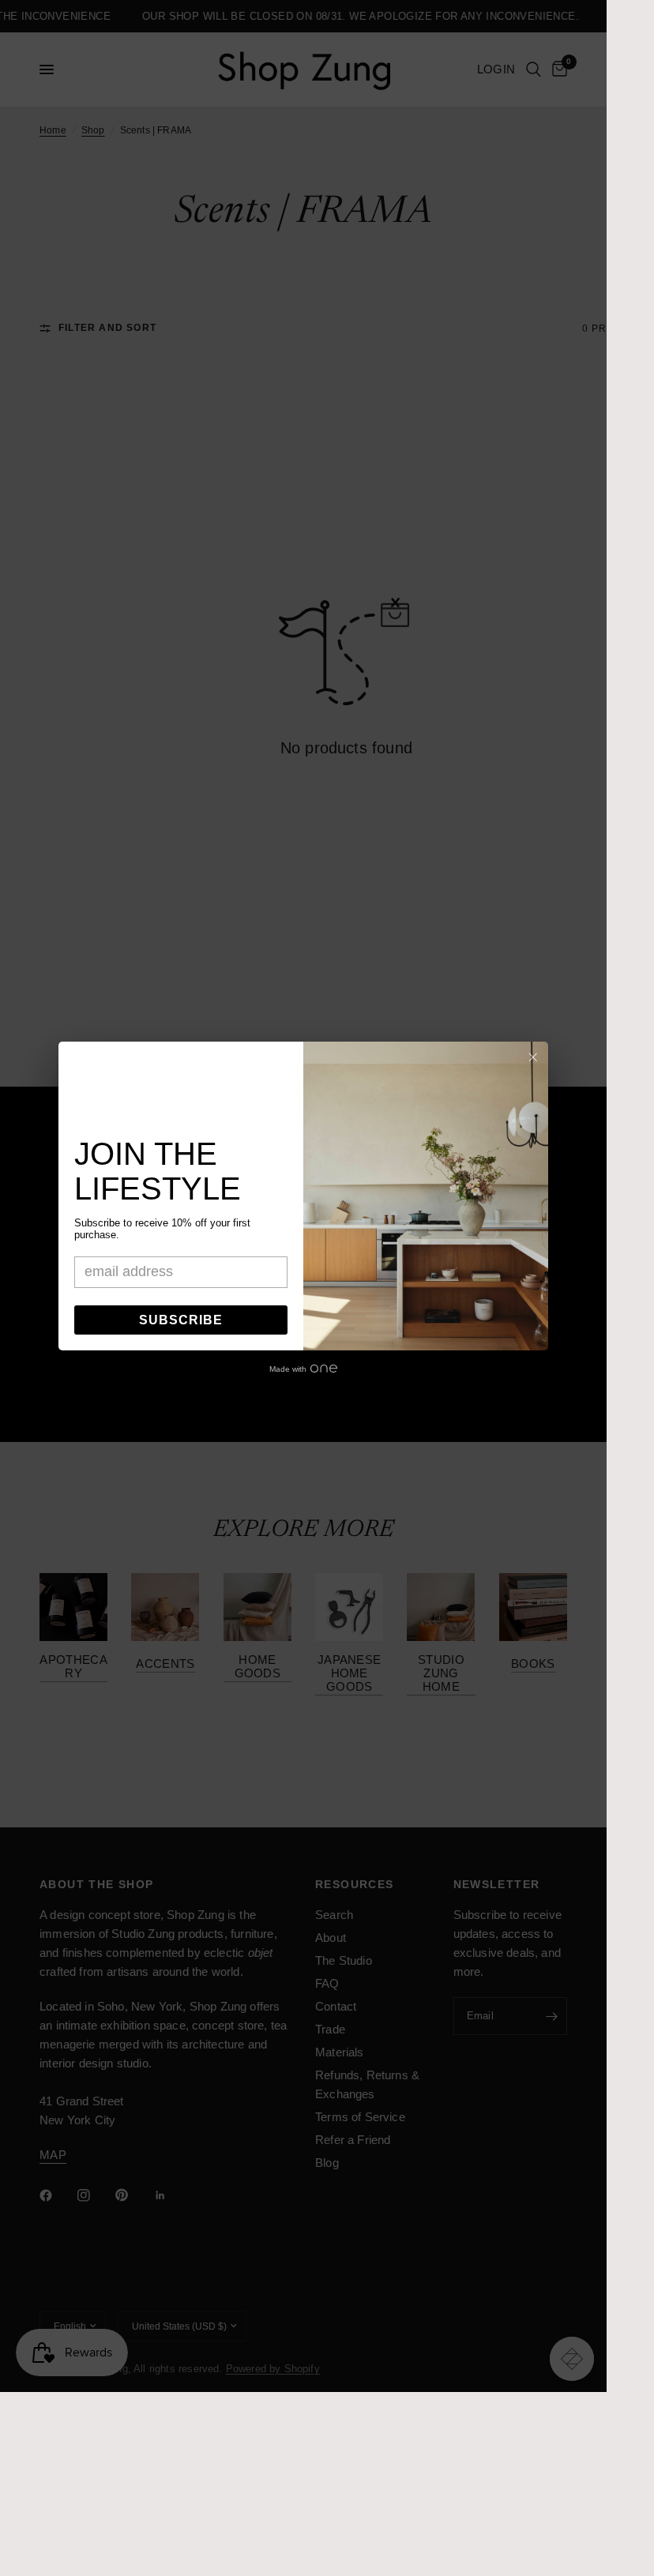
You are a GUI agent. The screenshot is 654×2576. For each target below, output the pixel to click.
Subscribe (181, 1320)
